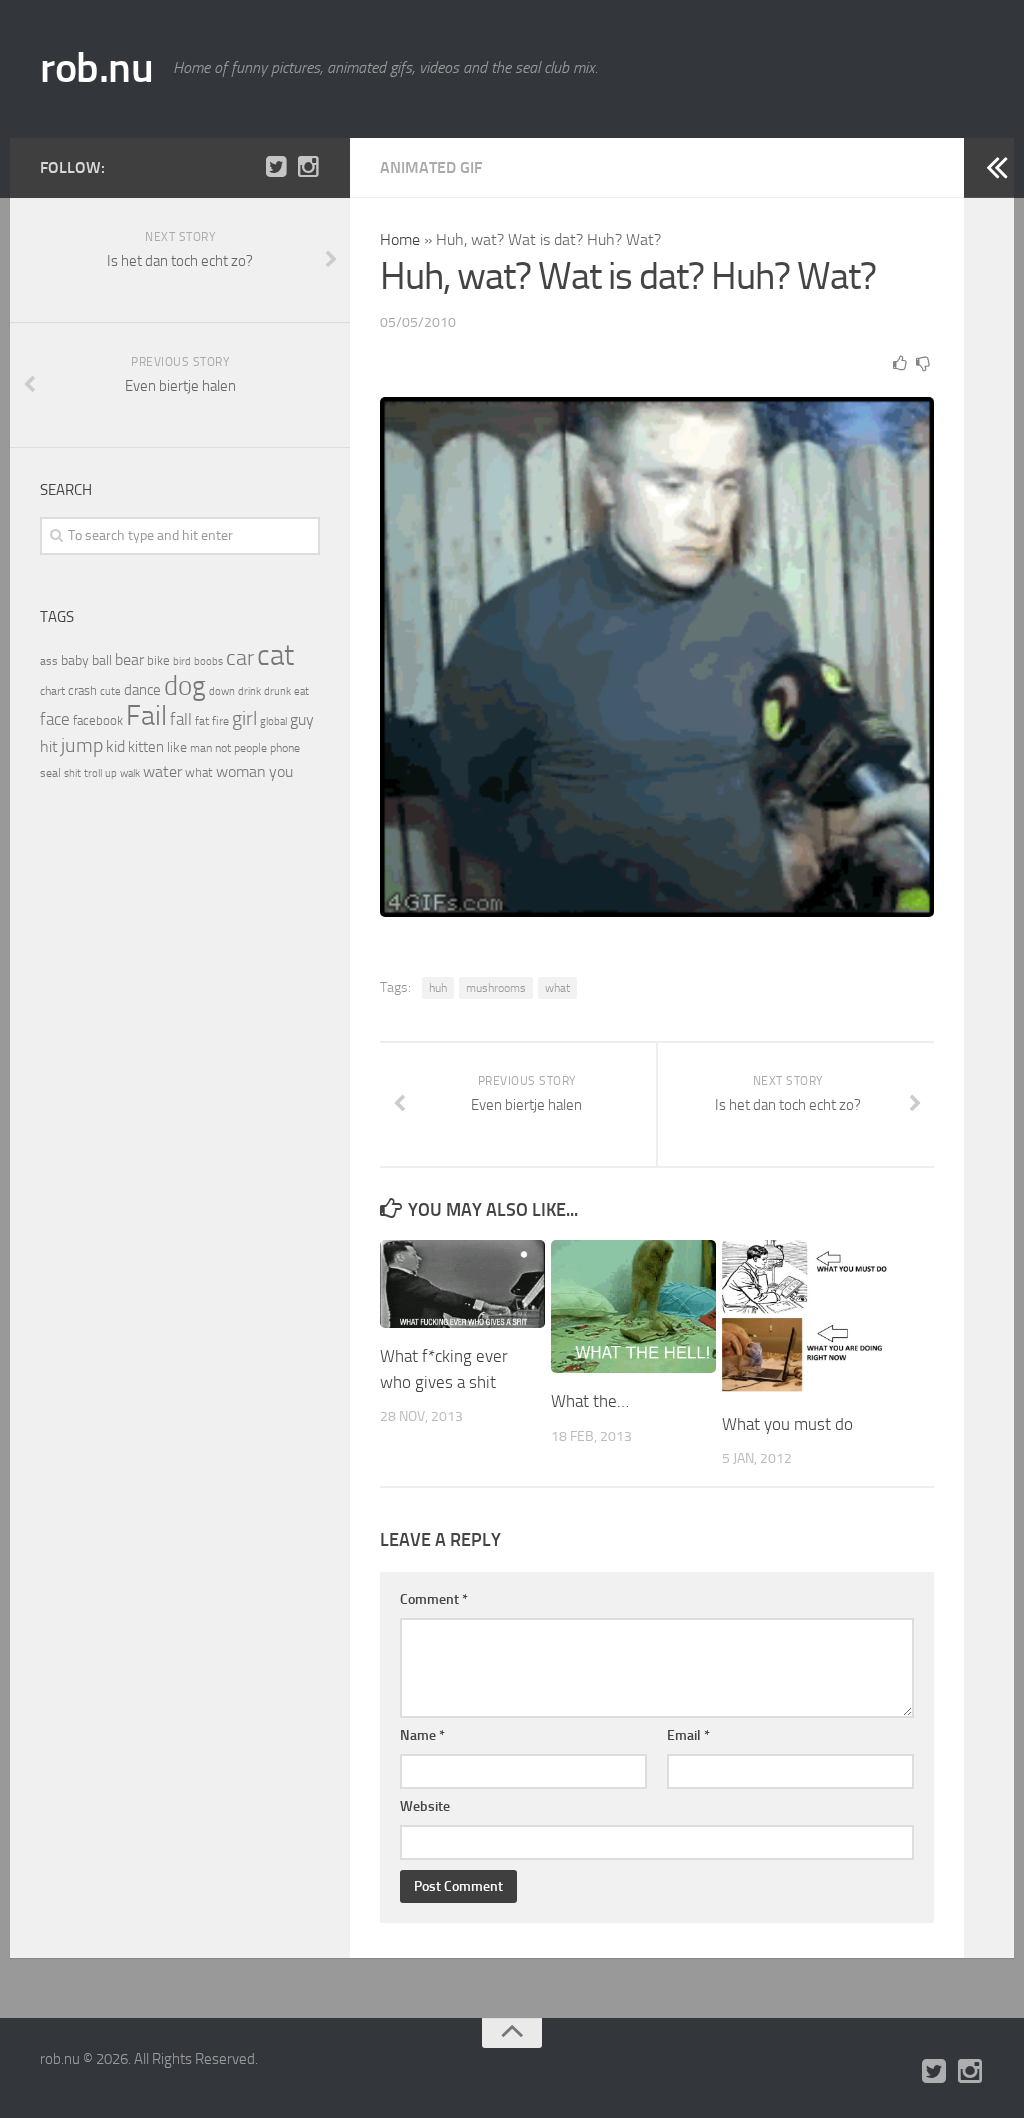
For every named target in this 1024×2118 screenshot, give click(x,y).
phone (285, 748)
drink (249, 691)
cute (110, 691)
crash (82, 690)
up (111, 773)
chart (52, 691)
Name (422, 1735)
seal (50, 773)
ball (102, 660)
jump (82, 745)
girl (244, 718)
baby (75, 660)
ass (49, 661)
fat (202, 721)
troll (93, 773)
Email (688, 1735)
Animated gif (431, 167)
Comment (434, 1599)
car (240, 658)
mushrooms (496, 988)
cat (275, 655)
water (162, 771)
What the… (590, 1401)
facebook (98, 720)
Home (400, 239)
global (273, 721)
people (250, 747)
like (177, 747)
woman (241, 771)
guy (302, 719)
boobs (208, 661)
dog (185, 686)
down (222, 691)
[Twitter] (276, 167)
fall (181, 719)
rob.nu (96, 68)
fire (220, 721)
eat (301, 691)
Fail (146, 715)
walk (130, 773)
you (281, 771)
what (557, 988)
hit (49, 746)
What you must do (787, 1424)
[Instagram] (308, 167)
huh (438, 988)
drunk (277, 691)
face (55, 719)
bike (158, 660)
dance (142, 690)
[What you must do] (804, 1318)
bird (182, 661)
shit (72, 773)
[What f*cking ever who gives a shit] (462, 1284)
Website (425, 1806)
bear (129, 659)
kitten (146, 747)
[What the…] (633, 1306)
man (201, 748)
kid (115, 746)
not (223, 748)
